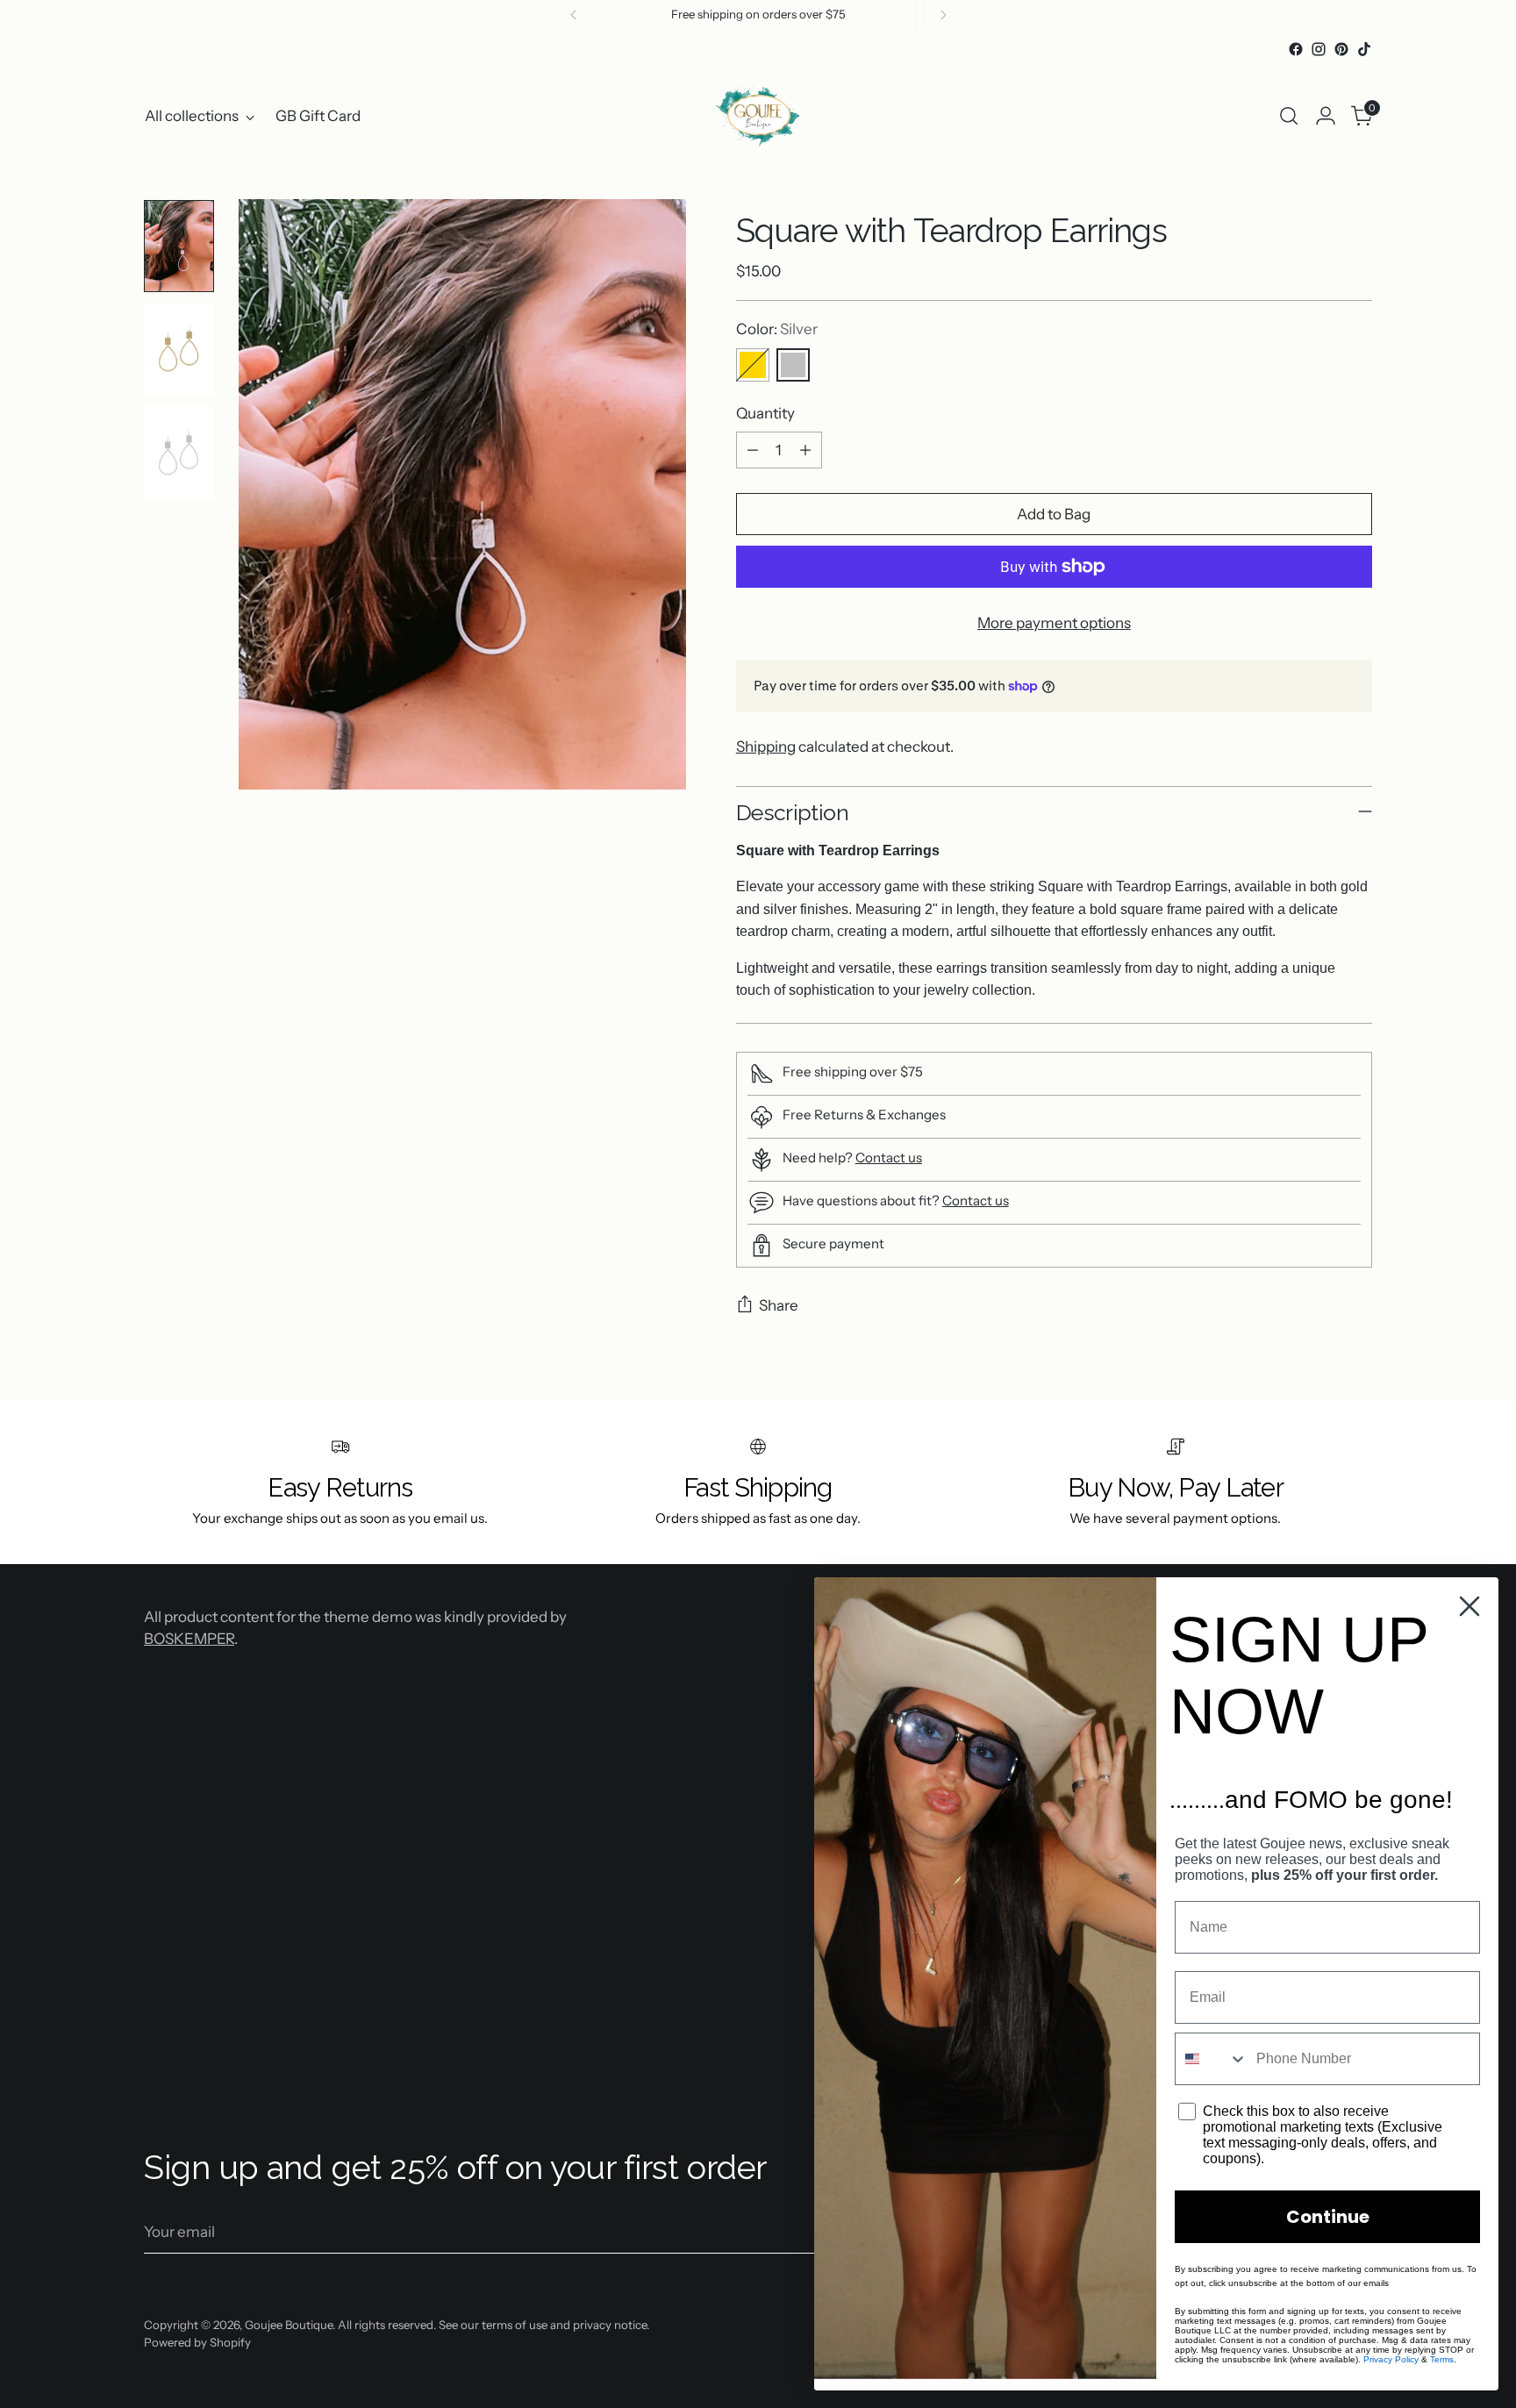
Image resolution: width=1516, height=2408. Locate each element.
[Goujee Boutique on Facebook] (1296, 49)
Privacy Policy (1391, 2359)
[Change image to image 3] (179, 453)
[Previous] (574, 15)
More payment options (1054, 623)
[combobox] (1212, 2059)
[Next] (943, 15)
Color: (777, 329)
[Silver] (793, 365)
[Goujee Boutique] (758, 116)
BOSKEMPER (189, 1639)
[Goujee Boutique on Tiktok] (1364, 49)
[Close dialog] (1470, 1606)
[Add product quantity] (805, 450)
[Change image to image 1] (179, 247)
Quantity (765, 413)
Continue (1328, 2217)
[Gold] (753, 365)
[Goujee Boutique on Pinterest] (1341, 49)
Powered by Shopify (197, 2342)
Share (779, 1305)
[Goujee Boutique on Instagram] (1319, 49)
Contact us (889, 1158)
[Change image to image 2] (179, 349)
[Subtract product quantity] (753, 450)
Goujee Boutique (289, 2325)
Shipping (766, 747)
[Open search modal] (1289, 116)
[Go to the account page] (1326, 116)
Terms (1442, 2359)
